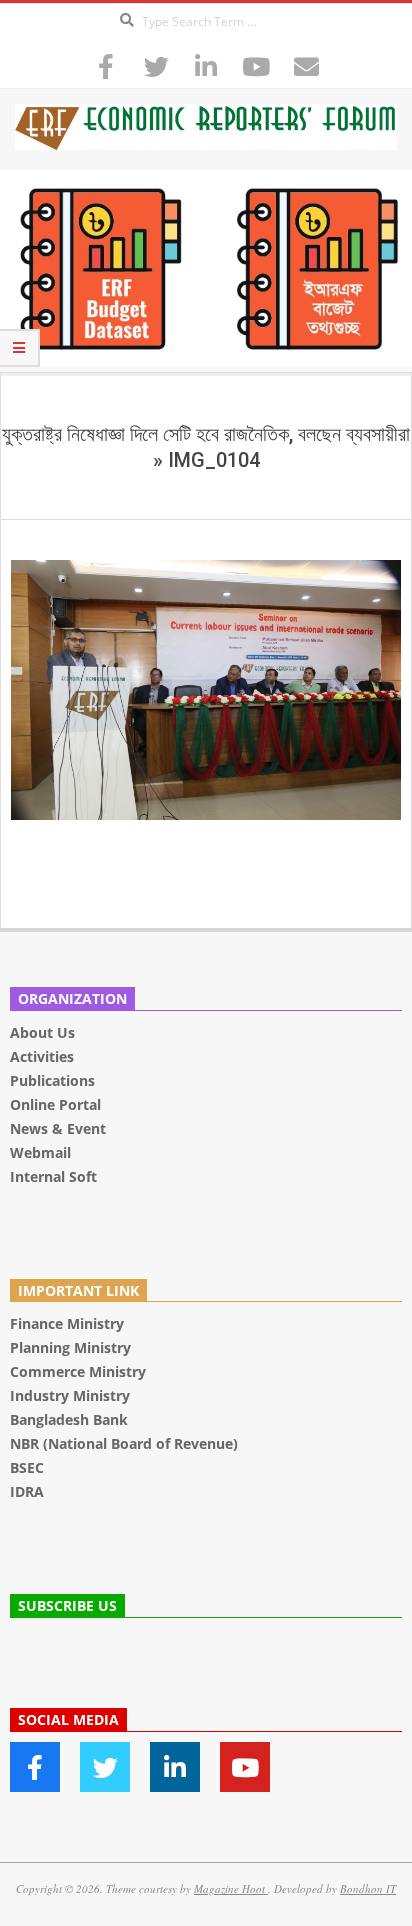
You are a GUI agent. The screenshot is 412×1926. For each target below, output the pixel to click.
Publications (54, 1080)
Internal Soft (53, 1176)
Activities (42, 1056)
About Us (42, 1032)
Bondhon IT (368, 1888)
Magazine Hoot (231, 1888)
